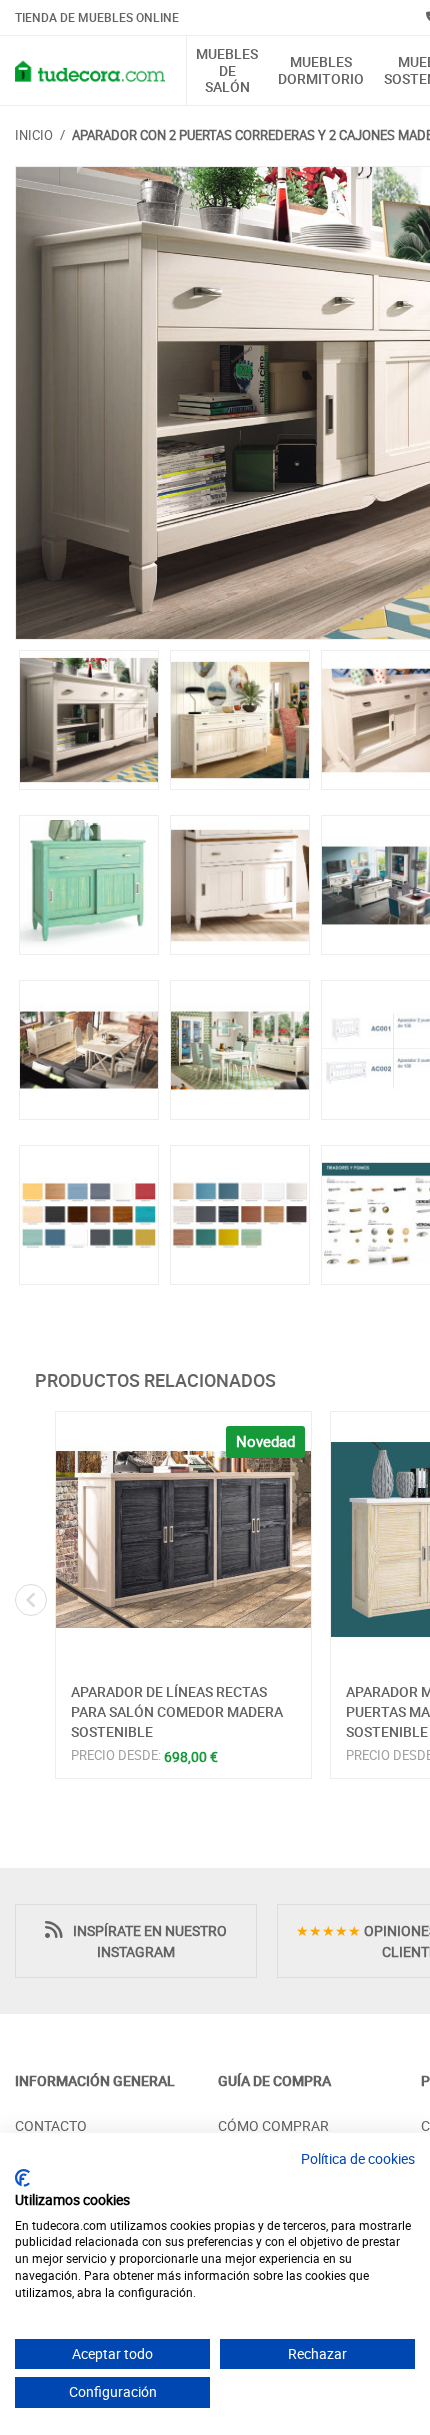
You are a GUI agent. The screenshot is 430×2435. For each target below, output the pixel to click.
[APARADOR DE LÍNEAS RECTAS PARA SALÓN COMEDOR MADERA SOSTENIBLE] (183, 1539)
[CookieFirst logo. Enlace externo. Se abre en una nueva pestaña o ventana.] (22, 2178)
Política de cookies (358, 2158)
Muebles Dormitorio (321, 71)
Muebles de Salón (227, 71)
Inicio (34, 135)
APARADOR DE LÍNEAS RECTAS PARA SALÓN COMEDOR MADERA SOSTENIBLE (177, 1711)
